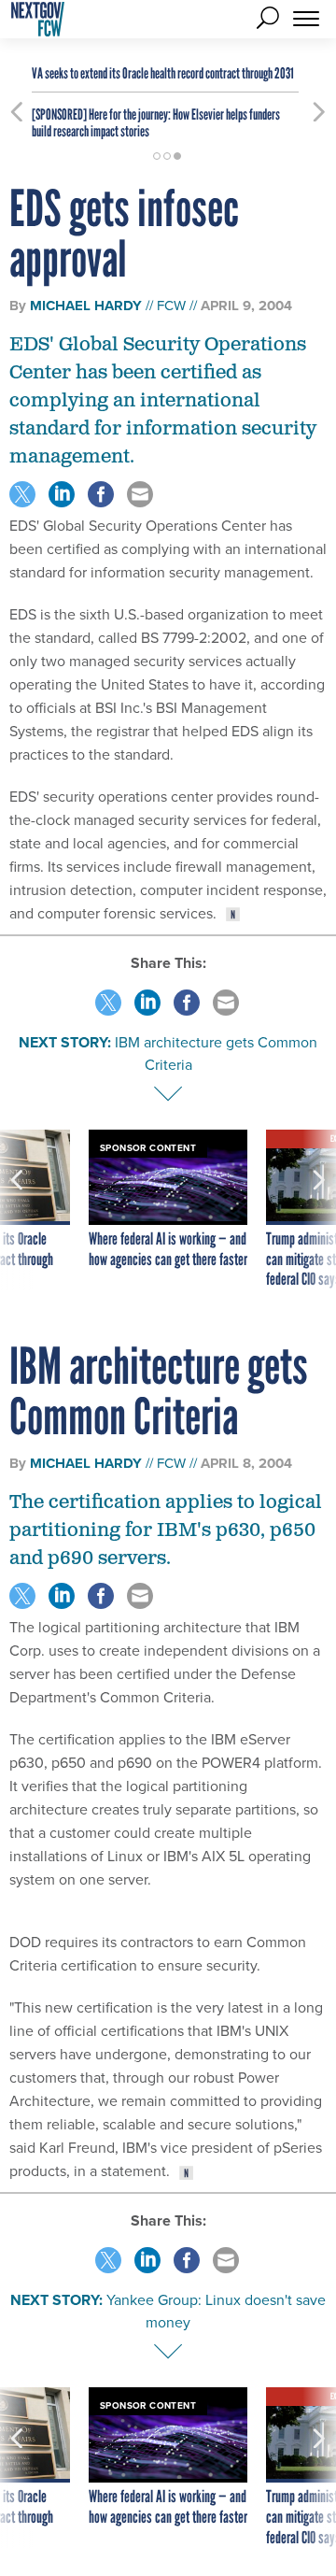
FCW (171, 306)
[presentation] (17, 1210)
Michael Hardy (86, 306)
